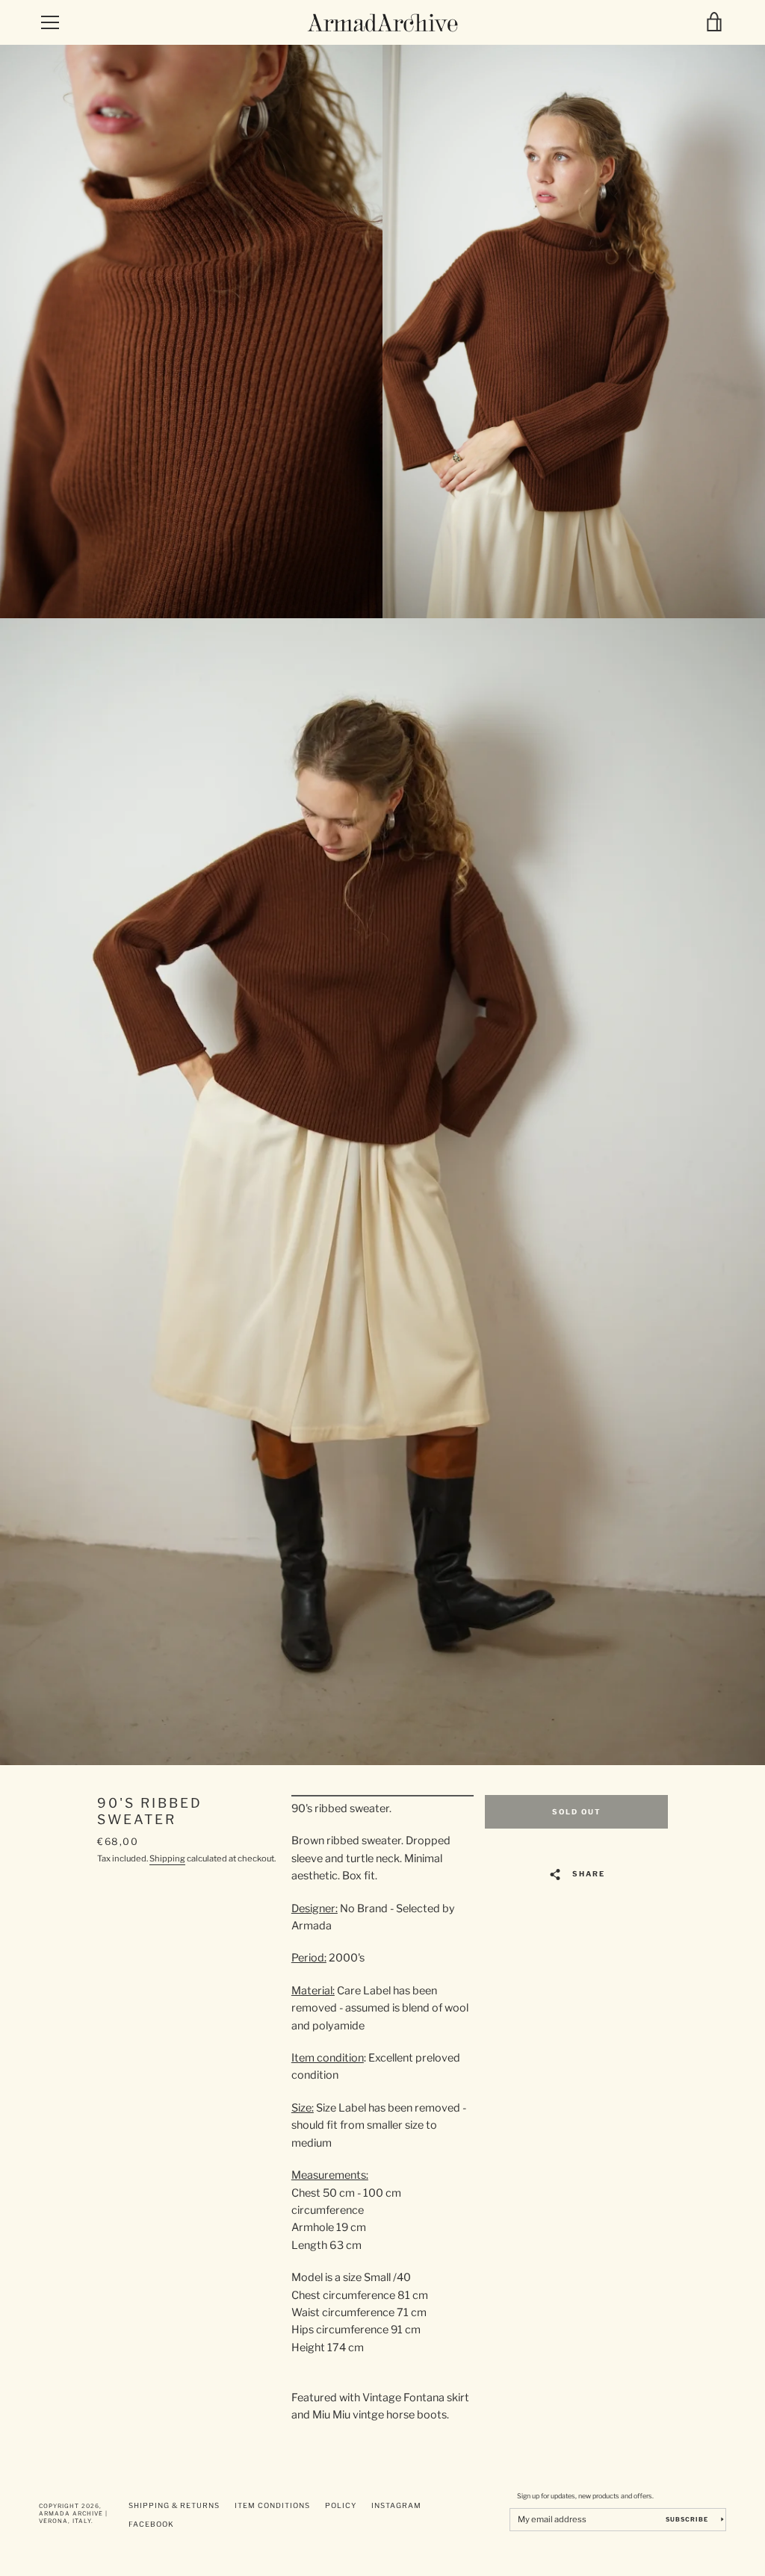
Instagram (396, 2505)
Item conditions (272, 2505)
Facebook (151, 2524)
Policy (341, 2505)
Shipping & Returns (174, 2505)
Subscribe (688, 2519)
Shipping (167, 1858)
